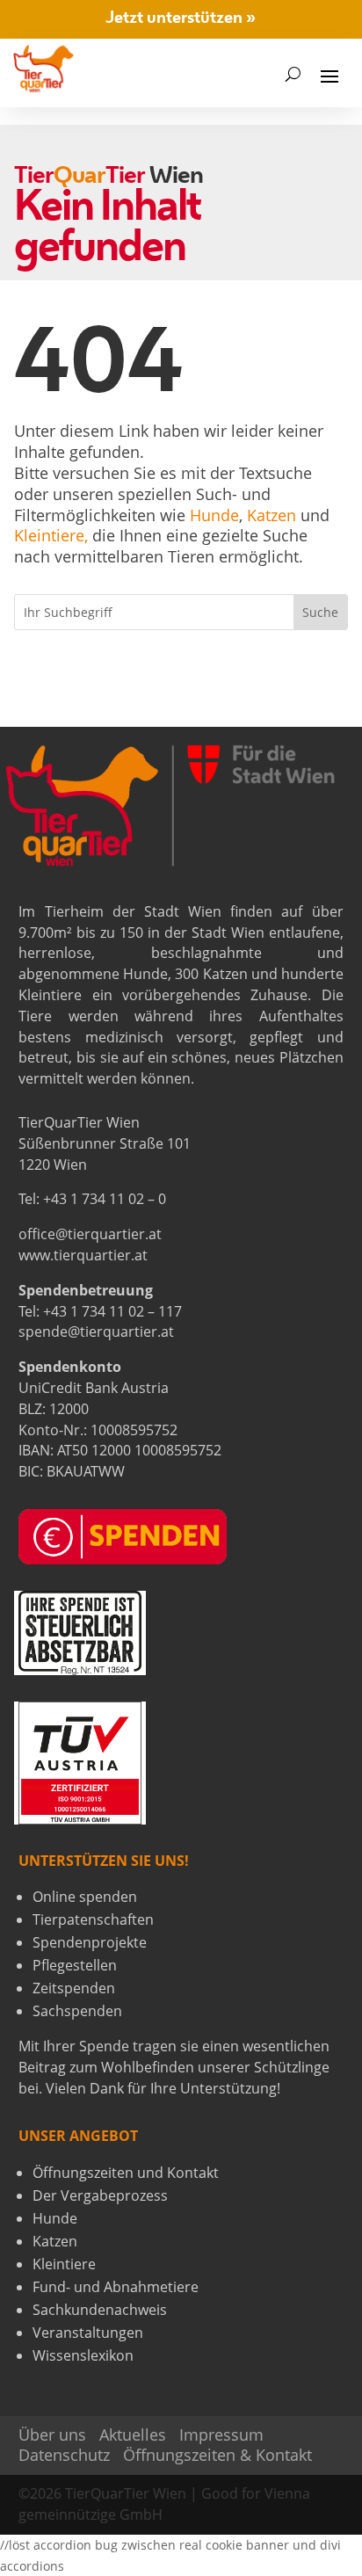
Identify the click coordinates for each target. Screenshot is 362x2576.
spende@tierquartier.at (96, 1332)
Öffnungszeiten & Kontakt (217, 2455)
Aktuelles (133, 2435)
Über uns (52, 2435)
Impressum (221, 2435)
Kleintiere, (51, 535)
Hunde (214, 515)
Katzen (271, 515)
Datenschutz (64, 2455)
